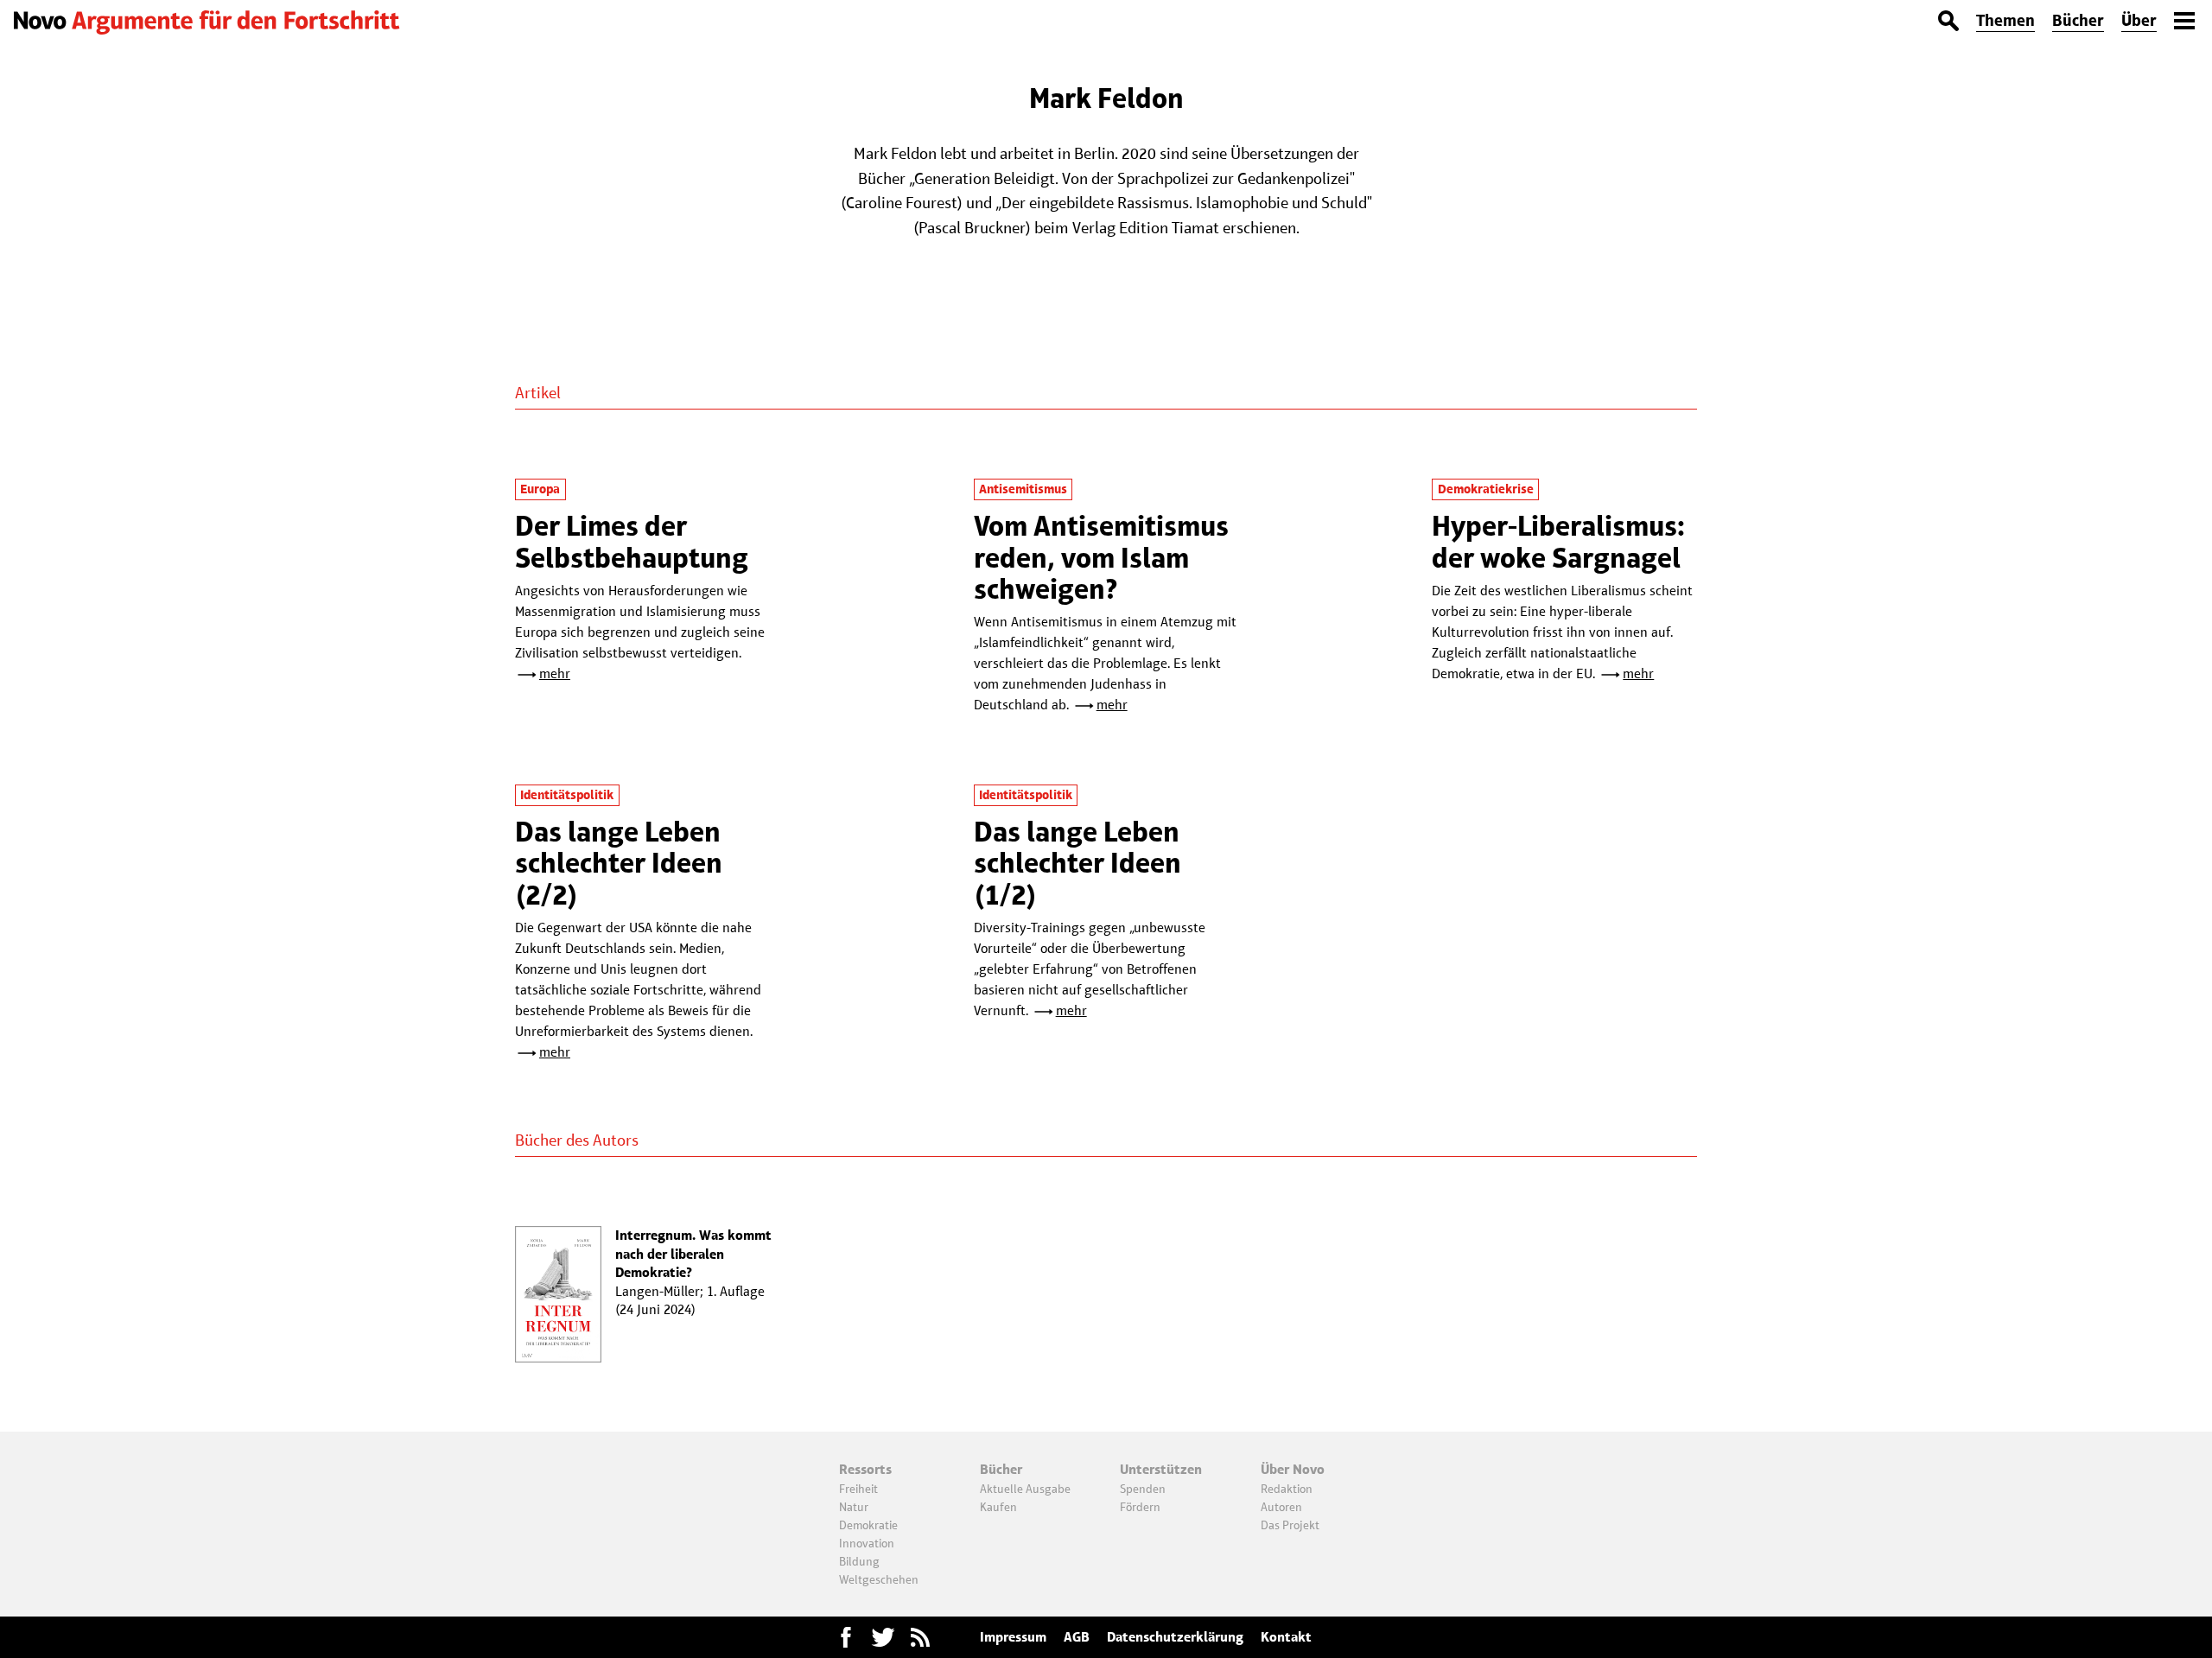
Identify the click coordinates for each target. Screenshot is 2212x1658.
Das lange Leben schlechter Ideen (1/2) (1077, 863)
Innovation (867, 1543)
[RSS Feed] (920, 1637)
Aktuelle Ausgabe (1025, 1489)
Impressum (1013, 1637)
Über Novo (1293, 1469)
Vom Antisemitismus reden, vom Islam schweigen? (1101, 557)
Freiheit (858, 1489)
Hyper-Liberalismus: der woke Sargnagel (1558, 541)
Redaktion (1287, 1489)
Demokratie (868, 1525)
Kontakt (1286, 1637)
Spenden (1143, 1489)
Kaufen (998, 1507)
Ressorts (865, 1469)
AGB (1077, 1637)
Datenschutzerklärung (1175, 1637)
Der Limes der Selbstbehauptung (632, 541)
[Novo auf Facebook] (846, 1637)
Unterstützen (1161, 1469)
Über (2139, 20)
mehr (555, 673)
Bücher (2078, 20)
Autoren (1281, 1507)
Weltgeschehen (879, 1579)
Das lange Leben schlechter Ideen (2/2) (619, 863)
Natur (854, 1507)
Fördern (1140, 1507)
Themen (2005, 20)
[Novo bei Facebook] (883, 1637)
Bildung (859, 1561)
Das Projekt (1290, 1525)
